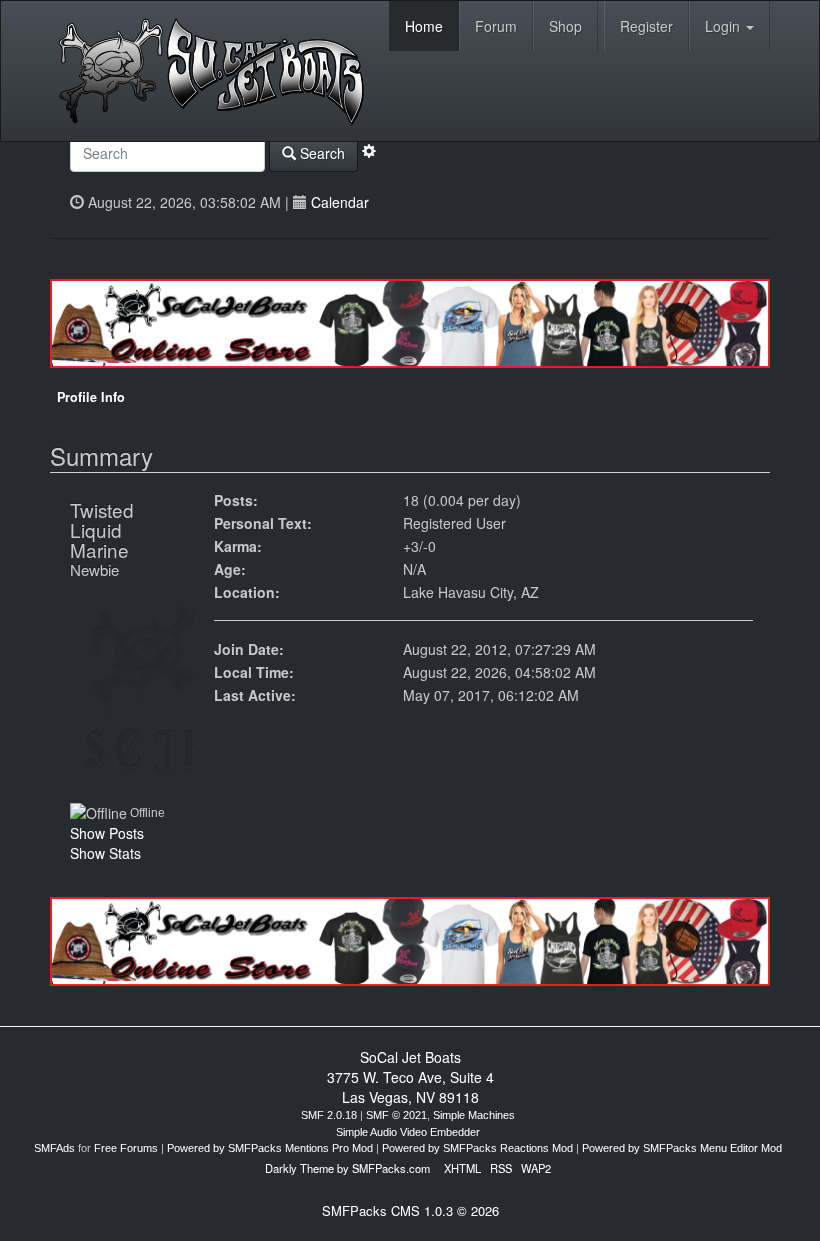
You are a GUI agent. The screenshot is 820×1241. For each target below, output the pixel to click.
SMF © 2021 (396, 1115)
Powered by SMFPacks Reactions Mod (477, 1148)
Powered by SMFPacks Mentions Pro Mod (270, 1148)
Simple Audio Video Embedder (408, 1132)
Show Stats (105, 853)
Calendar (340, 202)
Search (320, 153)
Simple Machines (474, 1115)
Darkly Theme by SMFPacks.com (347, 1168)
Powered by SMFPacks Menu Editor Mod (682, 1148)
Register (646, 26)
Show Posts (107, 833)
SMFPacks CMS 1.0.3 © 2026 (410, 1210)
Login (724, 26)
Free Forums (126, 1148)
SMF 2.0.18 (329, 1115)
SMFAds (54, 1148)
